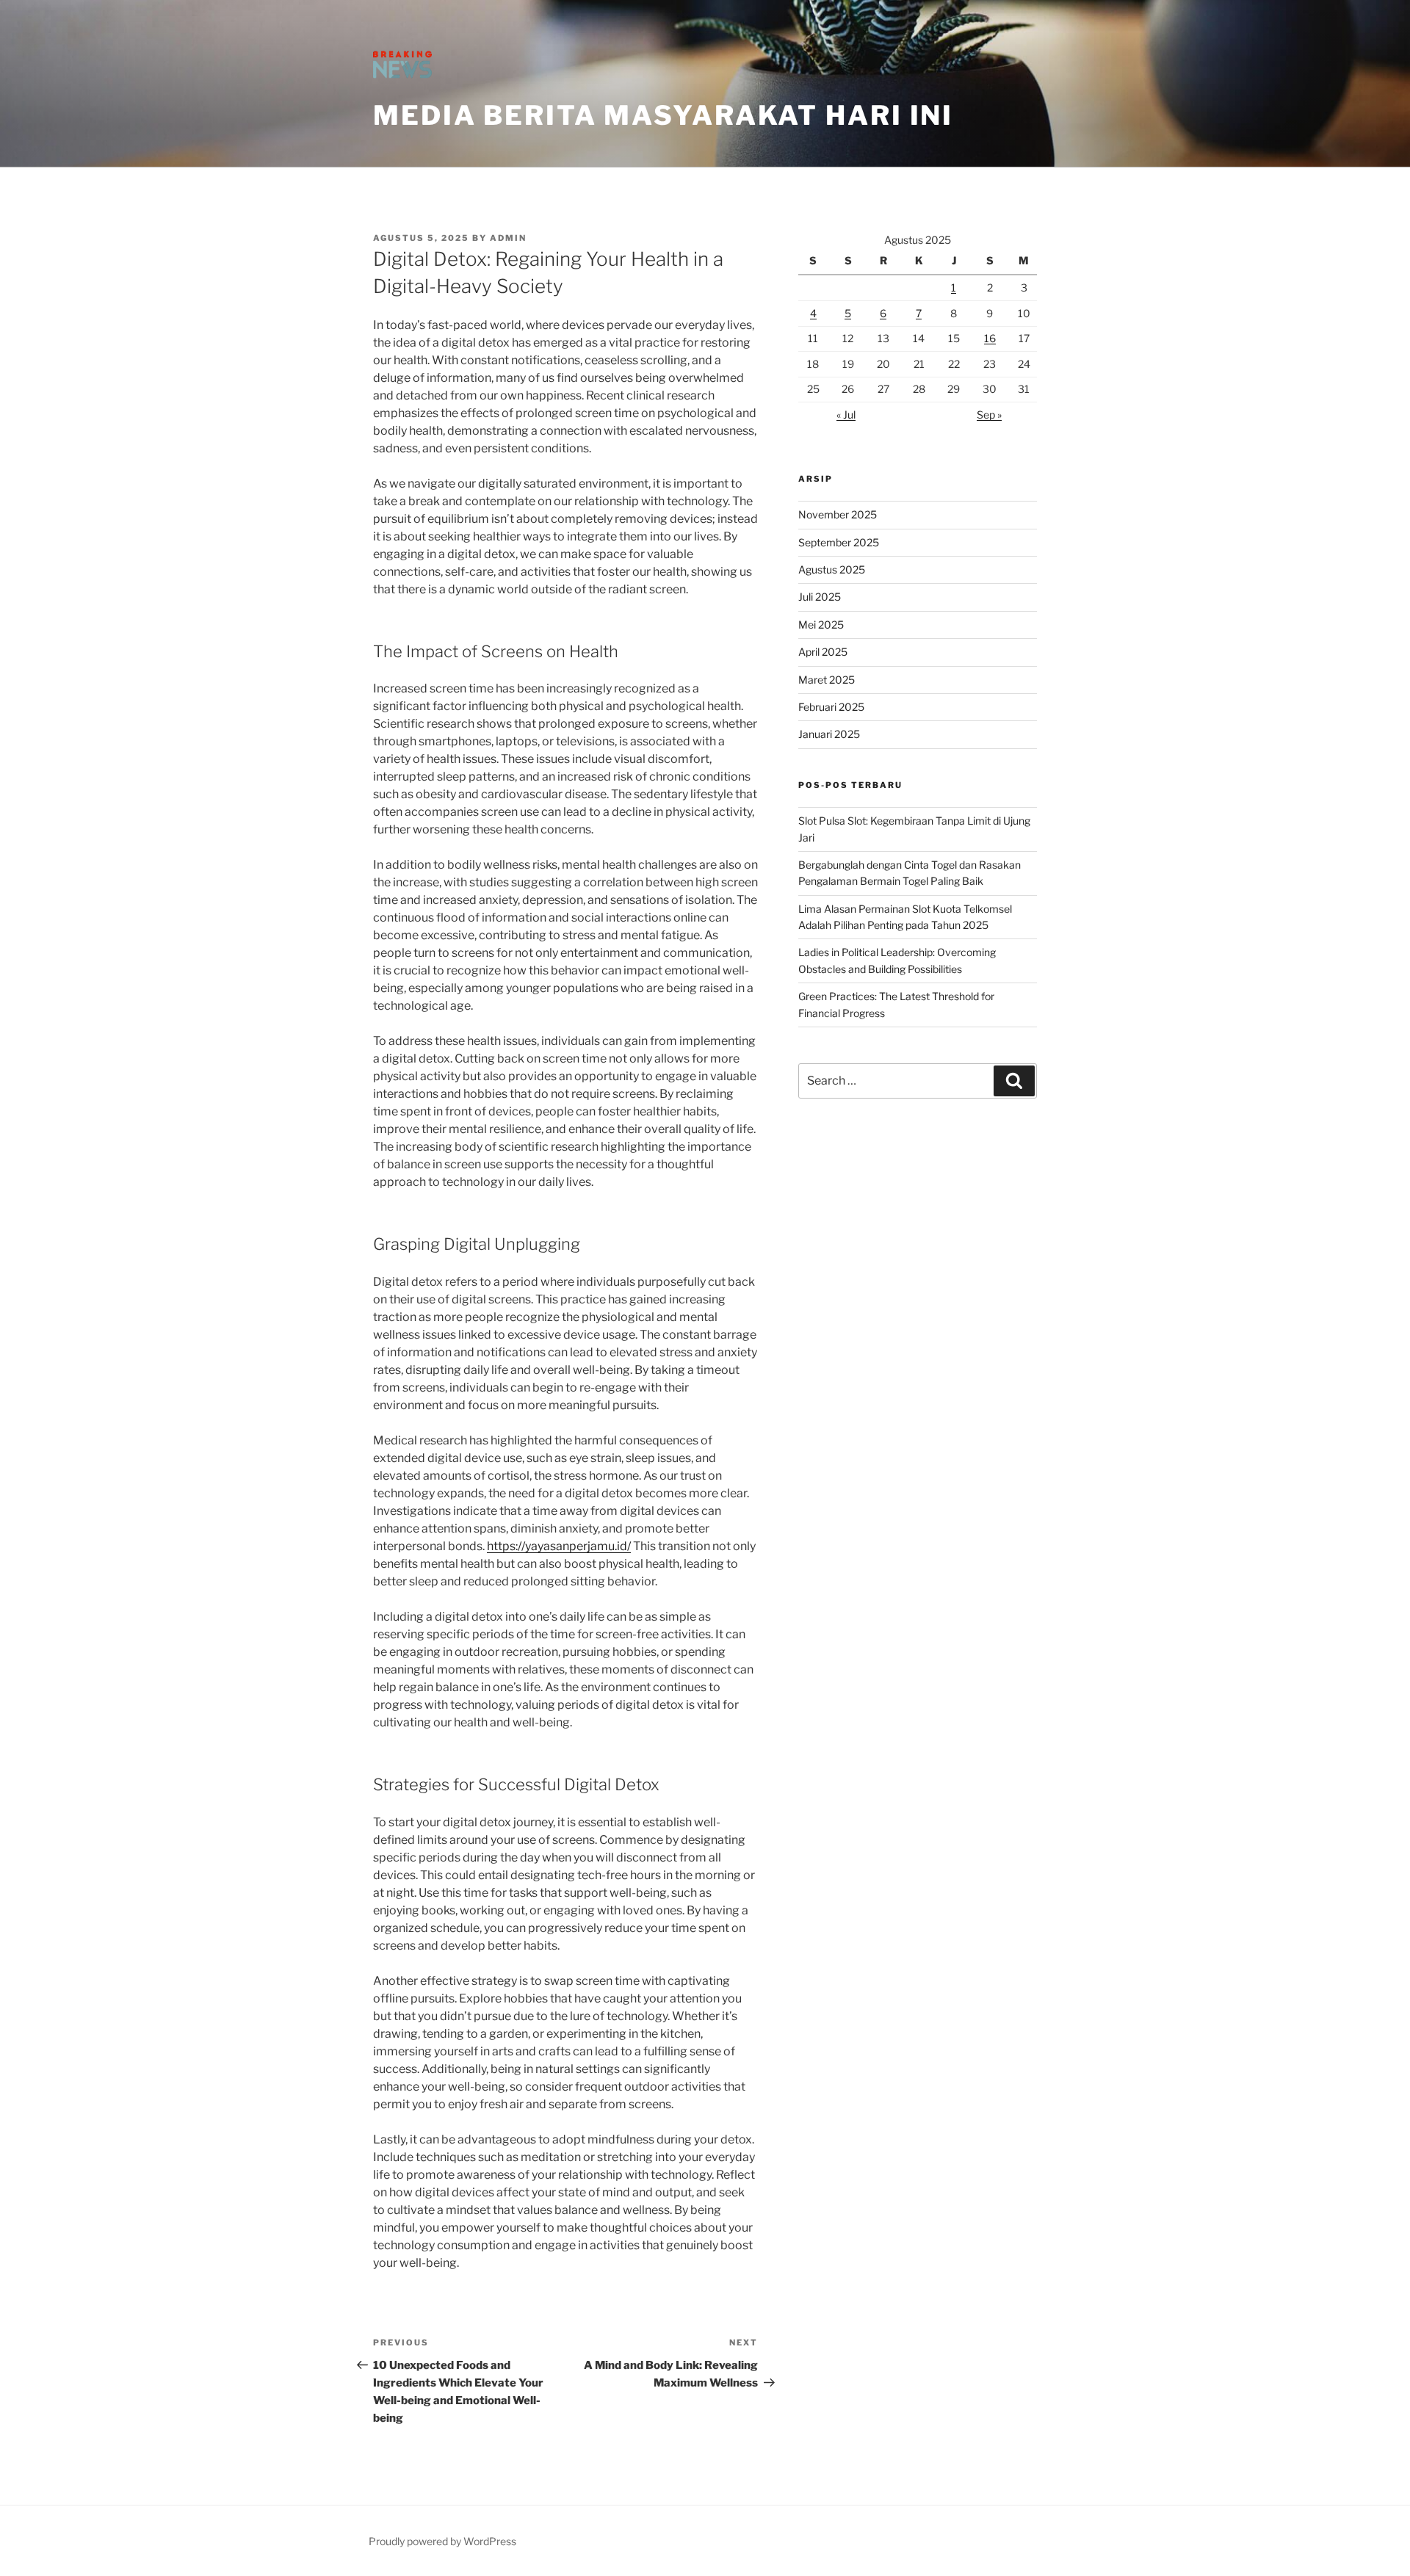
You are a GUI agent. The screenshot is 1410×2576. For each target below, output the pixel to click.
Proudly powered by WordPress (442, 2541)
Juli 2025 (820, 597)
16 (990, 338)
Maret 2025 (827, 680)
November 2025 (838, 514)
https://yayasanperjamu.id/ (559, 1546)
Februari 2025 (831, 707)
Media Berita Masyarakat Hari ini (663, 115)
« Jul (846, 415)
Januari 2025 (829, 734)
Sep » (989, 415)
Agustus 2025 (832, 569)
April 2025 (823, 652)
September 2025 (839, 542)
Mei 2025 (821, 625)
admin (508, 238)
